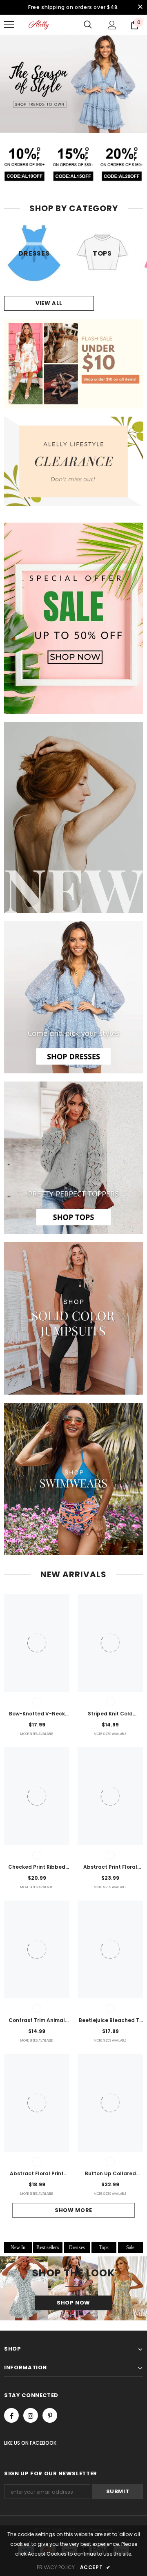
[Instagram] (31, 2415)
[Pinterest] (50, 2415)
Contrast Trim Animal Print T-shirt (37, 2021)
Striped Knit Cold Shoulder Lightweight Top (110, 1714)
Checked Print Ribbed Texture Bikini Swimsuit (37, 1867)
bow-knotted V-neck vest (37, 1714)
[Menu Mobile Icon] (9, 25)
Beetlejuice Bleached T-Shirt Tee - (110, 2021)
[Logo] (39, 25)
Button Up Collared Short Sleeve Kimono (110, 2174)
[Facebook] (11, 2415)
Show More (73, 2210)
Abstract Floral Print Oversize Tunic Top (37, 2174)
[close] (140, 7)
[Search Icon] (88, 25)
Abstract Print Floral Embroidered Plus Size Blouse (110, 1867)
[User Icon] (112, 25)
